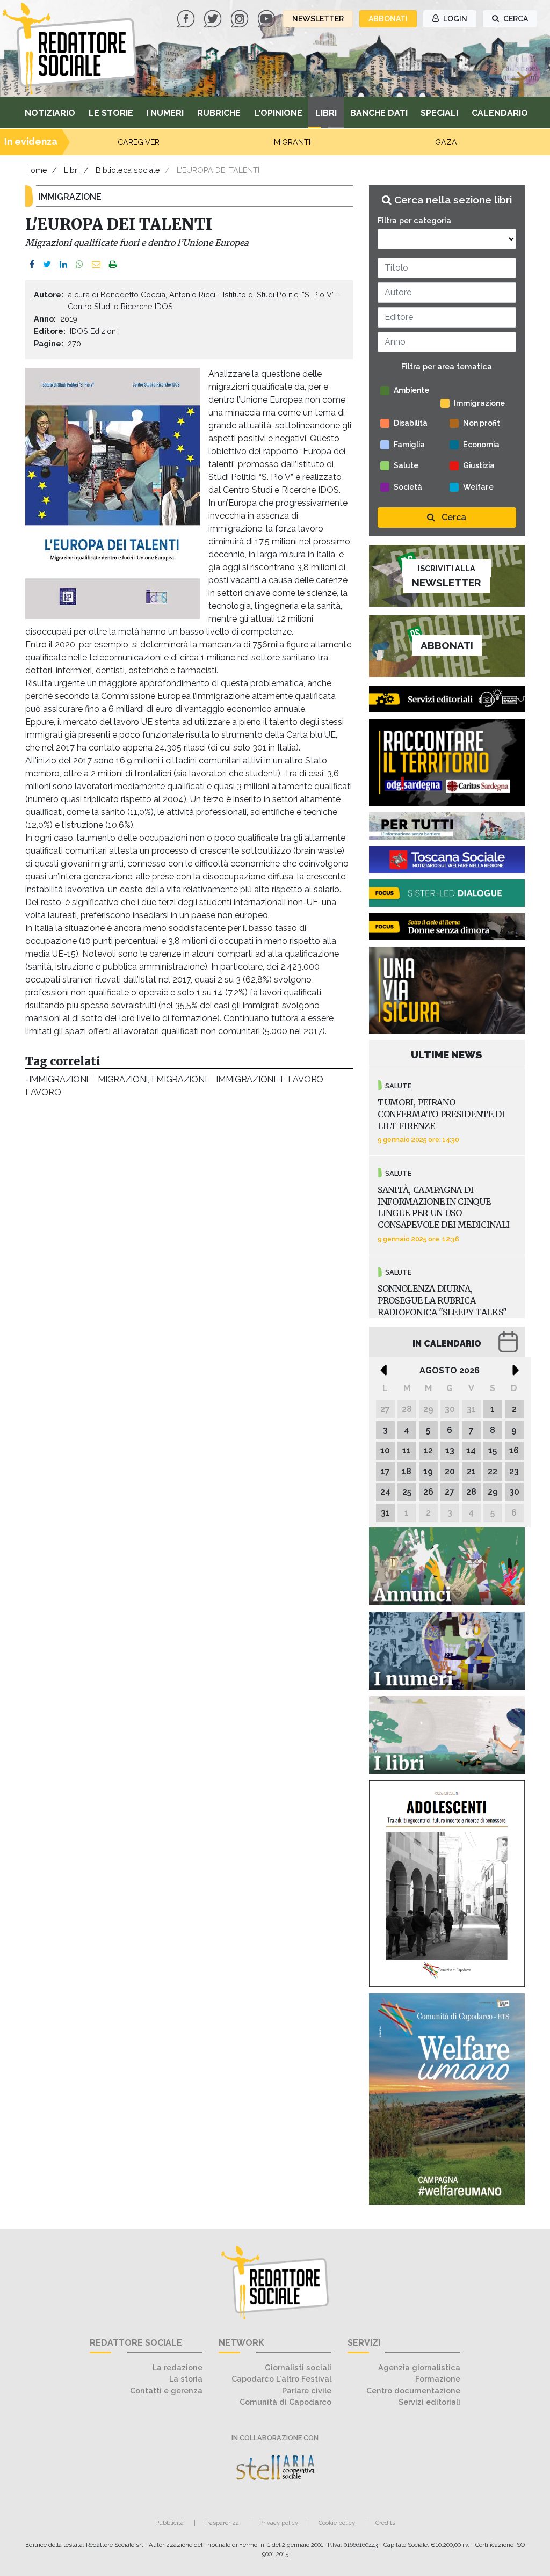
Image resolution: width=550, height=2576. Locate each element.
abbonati (388, 19)
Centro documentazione (413, 2391)
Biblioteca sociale (128, 170)
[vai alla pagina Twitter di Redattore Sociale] (214, 18)
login (454, 19)
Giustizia (479, 465)
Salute (406, 465)
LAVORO (43, 1092)
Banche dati (379, 113)
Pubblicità (169, 2523)
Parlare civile (307, 2391)
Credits (385, 2523)
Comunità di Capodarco (285, 2402)
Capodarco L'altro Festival (281, 2379)
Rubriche (219, 113)
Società (408, 487)
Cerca (453, 517)
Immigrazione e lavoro (270, 1079)
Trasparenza (222, 2523)
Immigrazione (479, 403)
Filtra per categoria (414, 220)
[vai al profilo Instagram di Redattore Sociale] (241, 18)
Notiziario (50, 113)
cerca (515, 19)
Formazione (438, 2379)
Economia (481, 445)
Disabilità (411, 423)
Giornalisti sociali (298, 2367)
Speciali (439, 113)
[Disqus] (189, 1250)
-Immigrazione (58, 1079)
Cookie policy (337, 2523)
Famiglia (409, 445)
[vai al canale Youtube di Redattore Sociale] (267, 18)
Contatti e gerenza (166, 2391)
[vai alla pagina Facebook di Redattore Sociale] (187, 18)
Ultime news (447, 1054)
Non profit (482, 423)
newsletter (318, 19)
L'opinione (278, 113)
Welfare (478, 487)
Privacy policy (279, 2523)
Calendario (500, 113)
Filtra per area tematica (447, 366)
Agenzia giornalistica (419, 2367)
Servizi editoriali (429, 2402)
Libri (326, 113)
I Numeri (165, 113)
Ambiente (411, 390)
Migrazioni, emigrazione (154, 1079)
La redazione (178, 2367)
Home (36, 170)
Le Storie (111, 113)
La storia (186, 2379)
